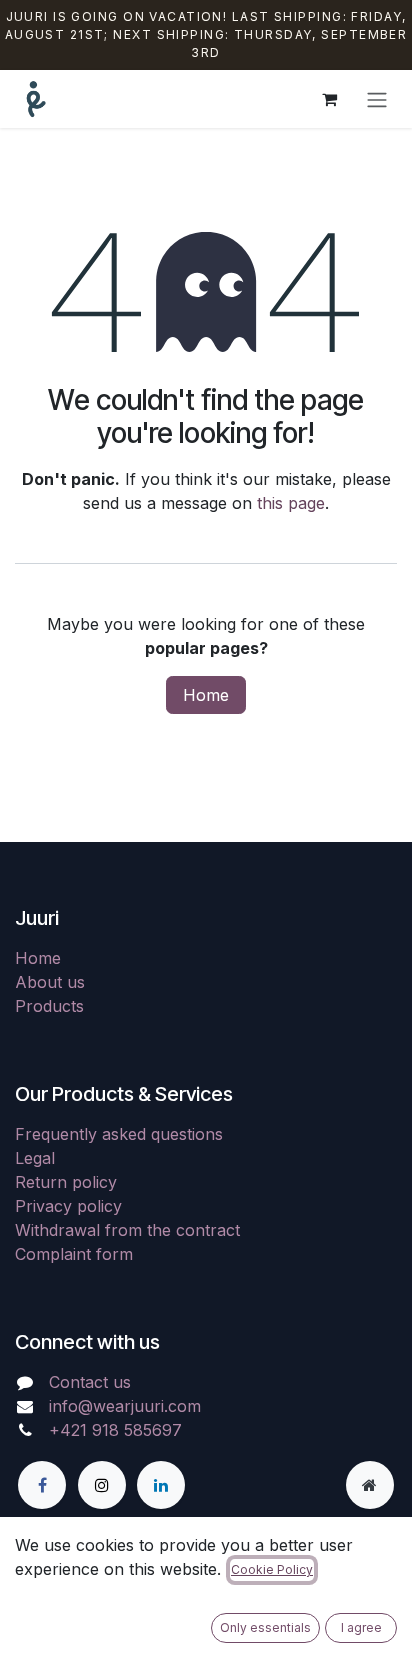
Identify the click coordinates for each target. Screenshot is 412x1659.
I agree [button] (361, 1627)
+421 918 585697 (115, 1430)
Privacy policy (68, 1206)
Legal (35, 1158)
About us (50, 982)
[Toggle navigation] (377, 99)
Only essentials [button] (265, 1627)
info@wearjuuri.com (125, 1406)
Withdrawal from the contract (127, 1230)
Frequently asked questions (119, 1134)
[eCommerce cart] (329, 99)
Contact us (90, 1382)
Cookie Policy (272, 1569)
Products (49, 1006)
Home (206, 695)
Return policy (66, 1182)
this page (291, 503)
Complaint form (74, 1254)
